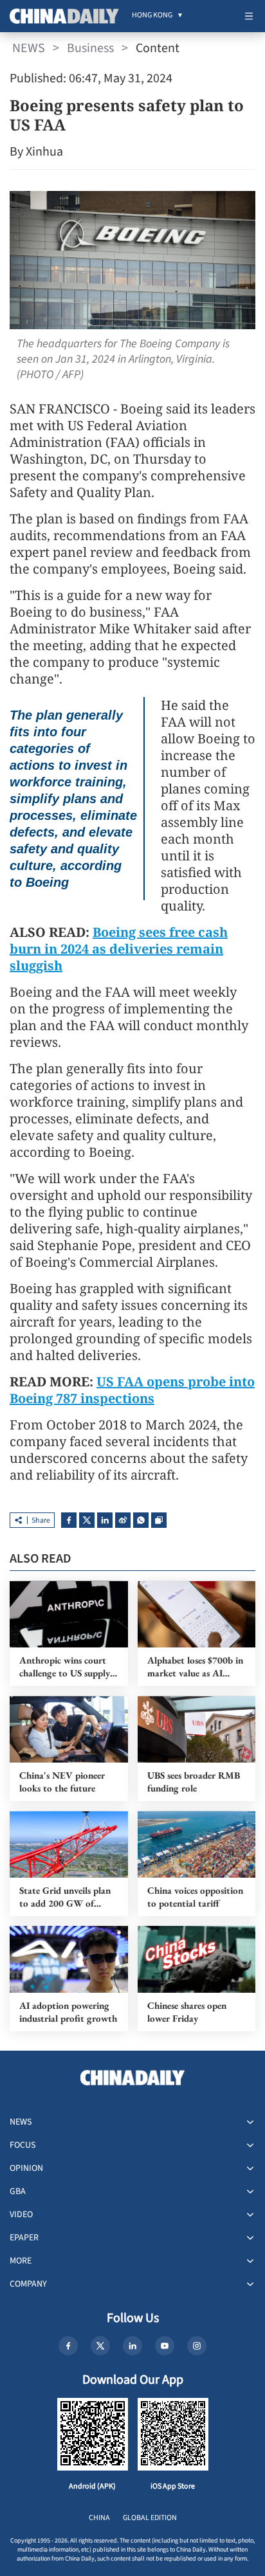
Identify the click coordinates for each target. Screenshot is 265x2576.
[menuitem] (152, 16)
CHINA (99, 2518)
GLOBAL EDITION (150, 2518)
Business (90, 48)
